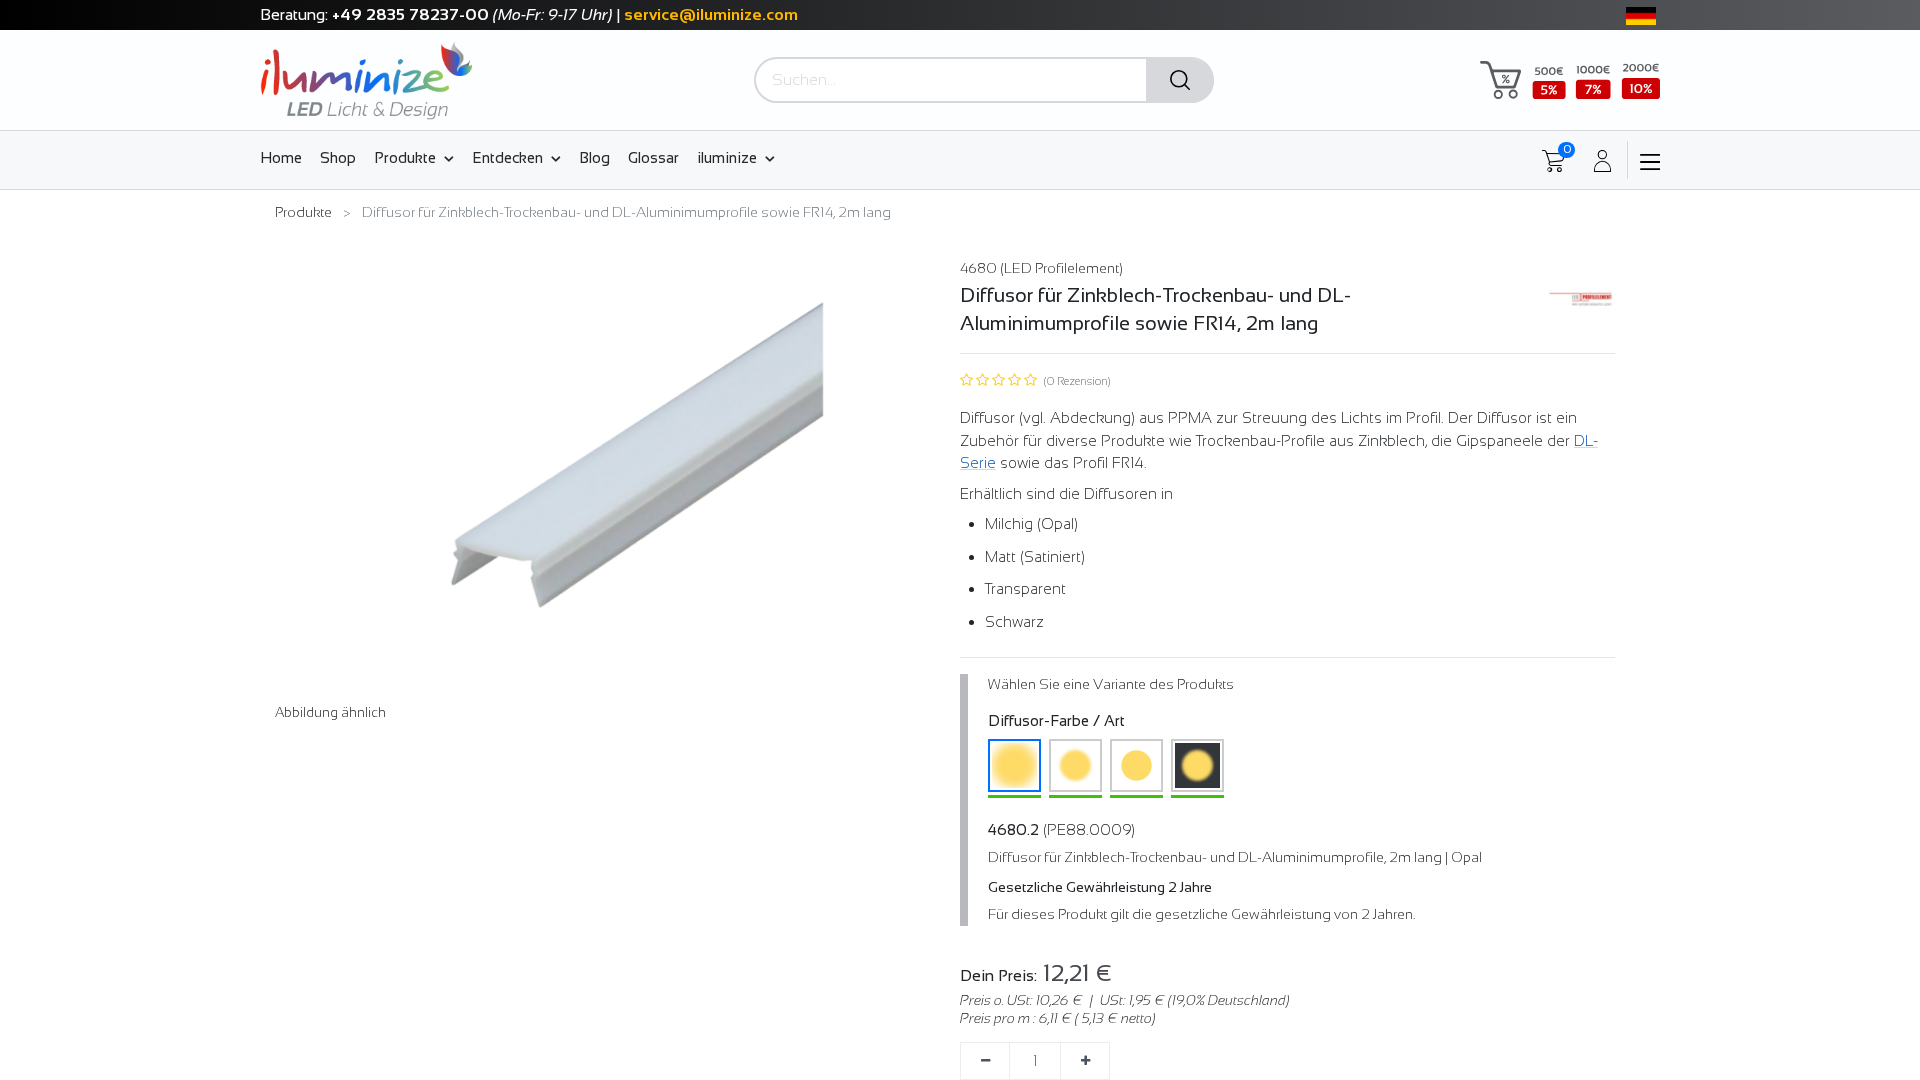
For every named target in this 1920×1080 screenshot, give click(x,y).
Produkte (303, 212)
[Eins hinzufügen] (1085, 1061)
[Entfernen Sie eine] (985, 1061)
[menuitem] (285, 157)
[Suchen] (1180, 81)
